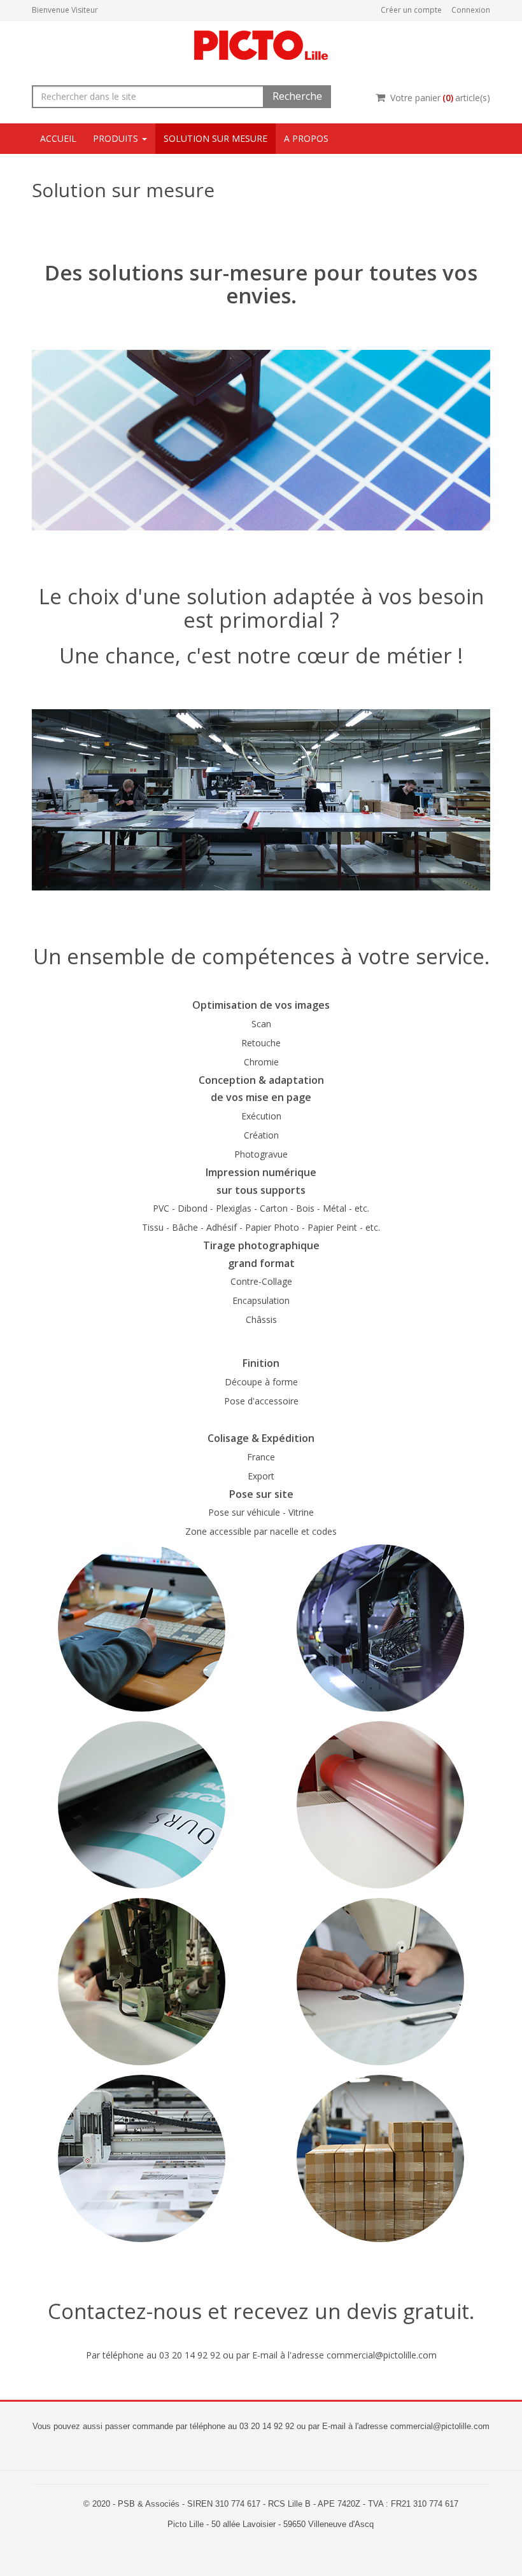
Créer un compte (411, 10)
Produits (117, 138)
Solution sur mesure (215, 138)
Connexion (471, 10)
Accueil (58, 138)
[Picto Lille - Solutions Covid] (261, 44)
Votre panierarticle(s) (440, 98)
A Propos (306, 138)
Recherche (297, 96)
